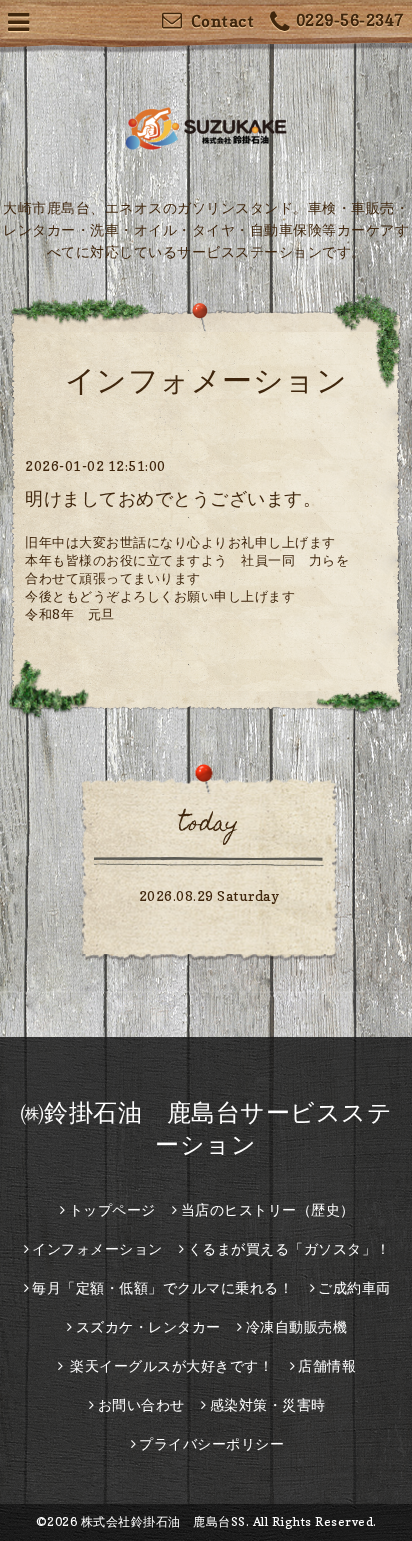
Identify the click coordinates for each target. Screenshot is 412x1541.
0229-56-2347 (350, 20)
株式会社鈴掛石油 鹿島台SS (163, 1521)
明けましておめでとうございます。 (173, 498)
